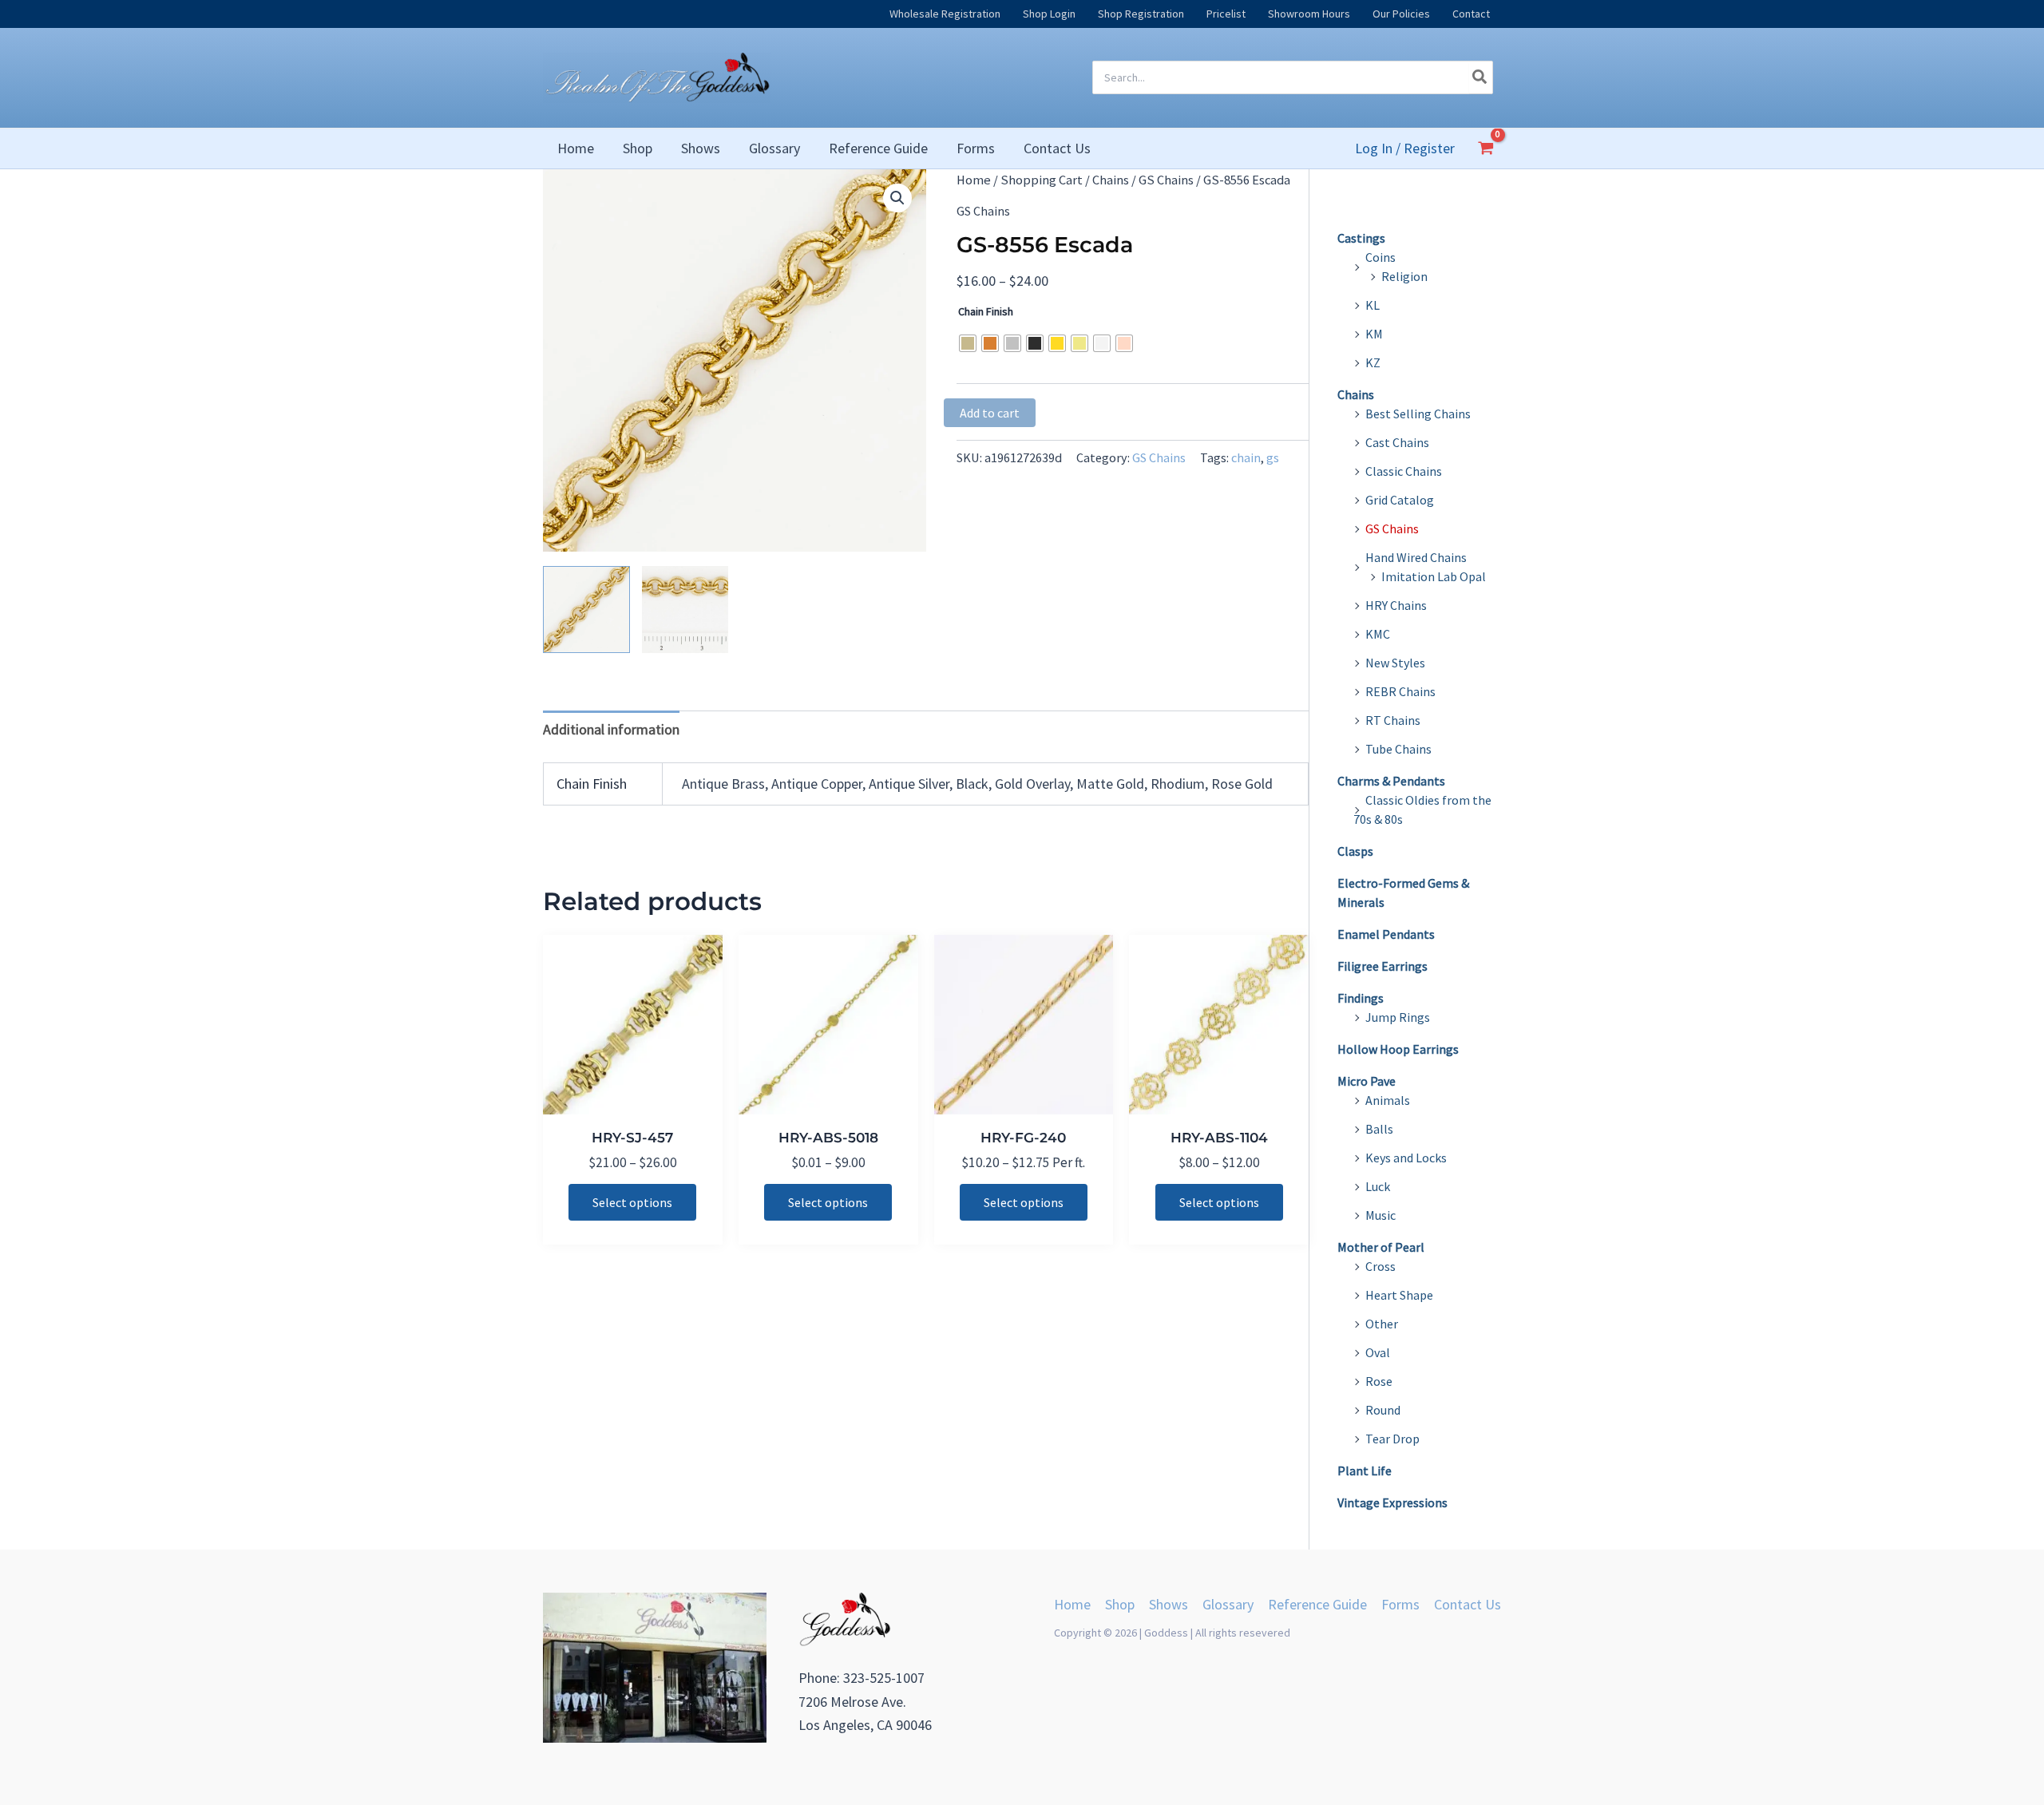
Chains (1111, 180)
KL (1373, 305)
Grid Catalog (1400, 500)
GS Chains (1166, 180)
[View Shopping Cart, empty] (1486, 148)
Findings (1361, 998)
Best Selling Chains (1418, 414)
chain (1246, 457)
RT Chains (1393, 720)
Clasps (1355, 851)
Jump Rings (1398, 1017)
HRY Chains (1396, 605)
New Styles (1395, 663)
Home (974, 180)
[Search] (1480, 77)
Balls (1379, 1129)
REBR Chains (1400, 691)
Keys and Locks (1406, 1158)
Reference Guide (1317, 1604)
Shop (1120, 1604)
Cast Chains (1397, 442)
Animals (1388, 1100)
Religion (1404, 276)
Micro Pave (1367, 1081)
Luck (1378, 1186)
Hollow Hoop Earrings (1398, 1049)
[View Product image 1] (586, 610)
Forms (1400, 1604)
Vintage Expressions (1392, 1502)
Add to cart (990, 413)
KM (1374, 334)
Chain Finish (986, 311)
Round (1383, 1410)
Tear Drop (1392, 1439)
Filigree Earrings (1382, 966)
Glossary (1228, 1604)
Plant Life (1365, 1471)
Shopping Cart (1042, 180)
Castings (1361, 238)
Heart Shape (1399, 1295)
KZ (1373, 362)
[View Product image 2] (685, 610)
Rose (1379, 1381)
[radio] (968, 343)
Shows (1169, 1604)
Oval (1378, 1352)
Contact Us (1468, 1604)
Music (1380, 1215)
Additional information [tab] (611, 729)
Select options (632, 1202)
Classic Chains (1404, 471)
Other (1382, 1324)
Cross (1380, 1266)
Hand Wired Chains (1416, 557)
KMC (1378, 634)
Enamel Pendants (1386, 934)
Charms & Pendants (1391, 781)
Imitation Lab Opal (1434, 576)
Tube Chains (1398, 749)
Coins (1380, 257)
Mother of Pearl (1381, 1247)
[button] (897, 198)
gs (1273, 457)
